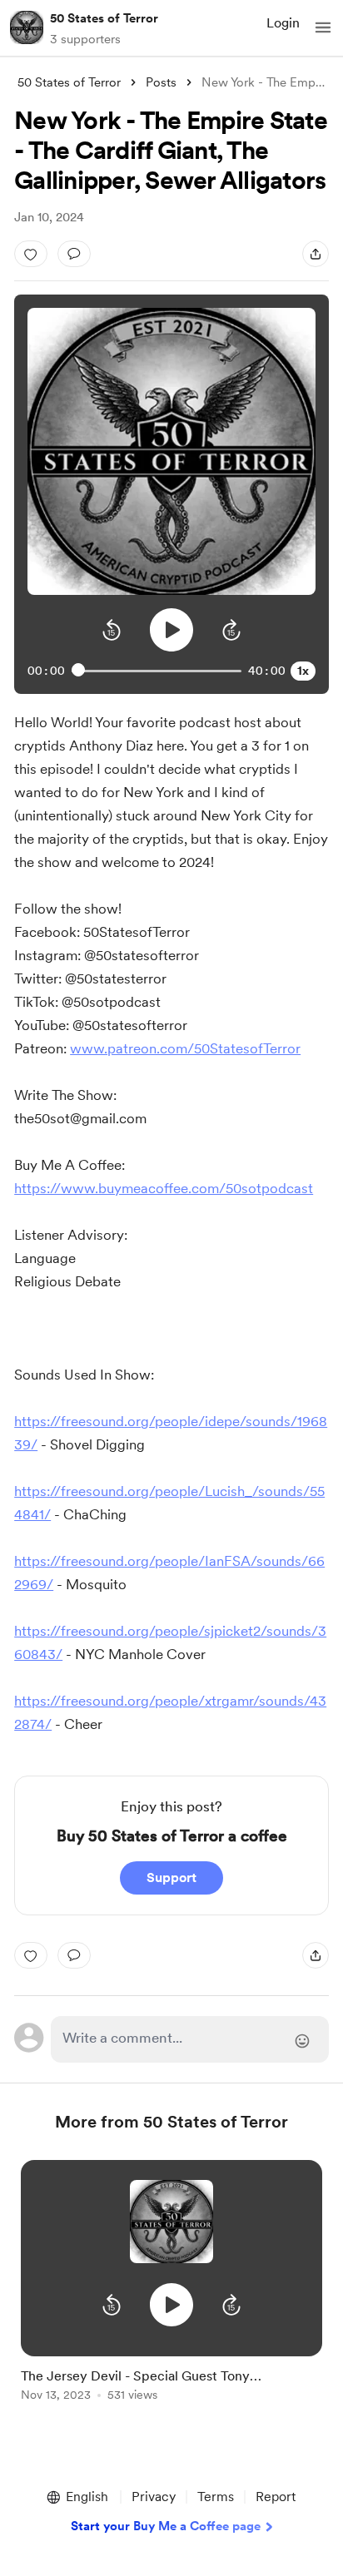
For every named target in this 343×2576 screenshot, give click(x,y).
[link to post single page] (171, 2382)
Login (283, 23)
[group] (171, 2290)
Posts (161, 82)
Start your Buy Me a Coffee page (166, 2526)
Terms (216, 2497)
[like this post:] (31, 254)
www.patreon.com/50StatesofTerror (185, 1048)
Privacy (154, 2497)
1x (303, 671)
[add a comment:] (74, 254)
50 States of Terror (104, 18)
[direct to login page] (190, 2039)
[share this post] (316, 254)
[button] (323, 27)
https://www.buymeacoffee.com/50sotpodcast (164, 1188)
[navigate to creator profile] (27, 27)
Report (276, 2497)
